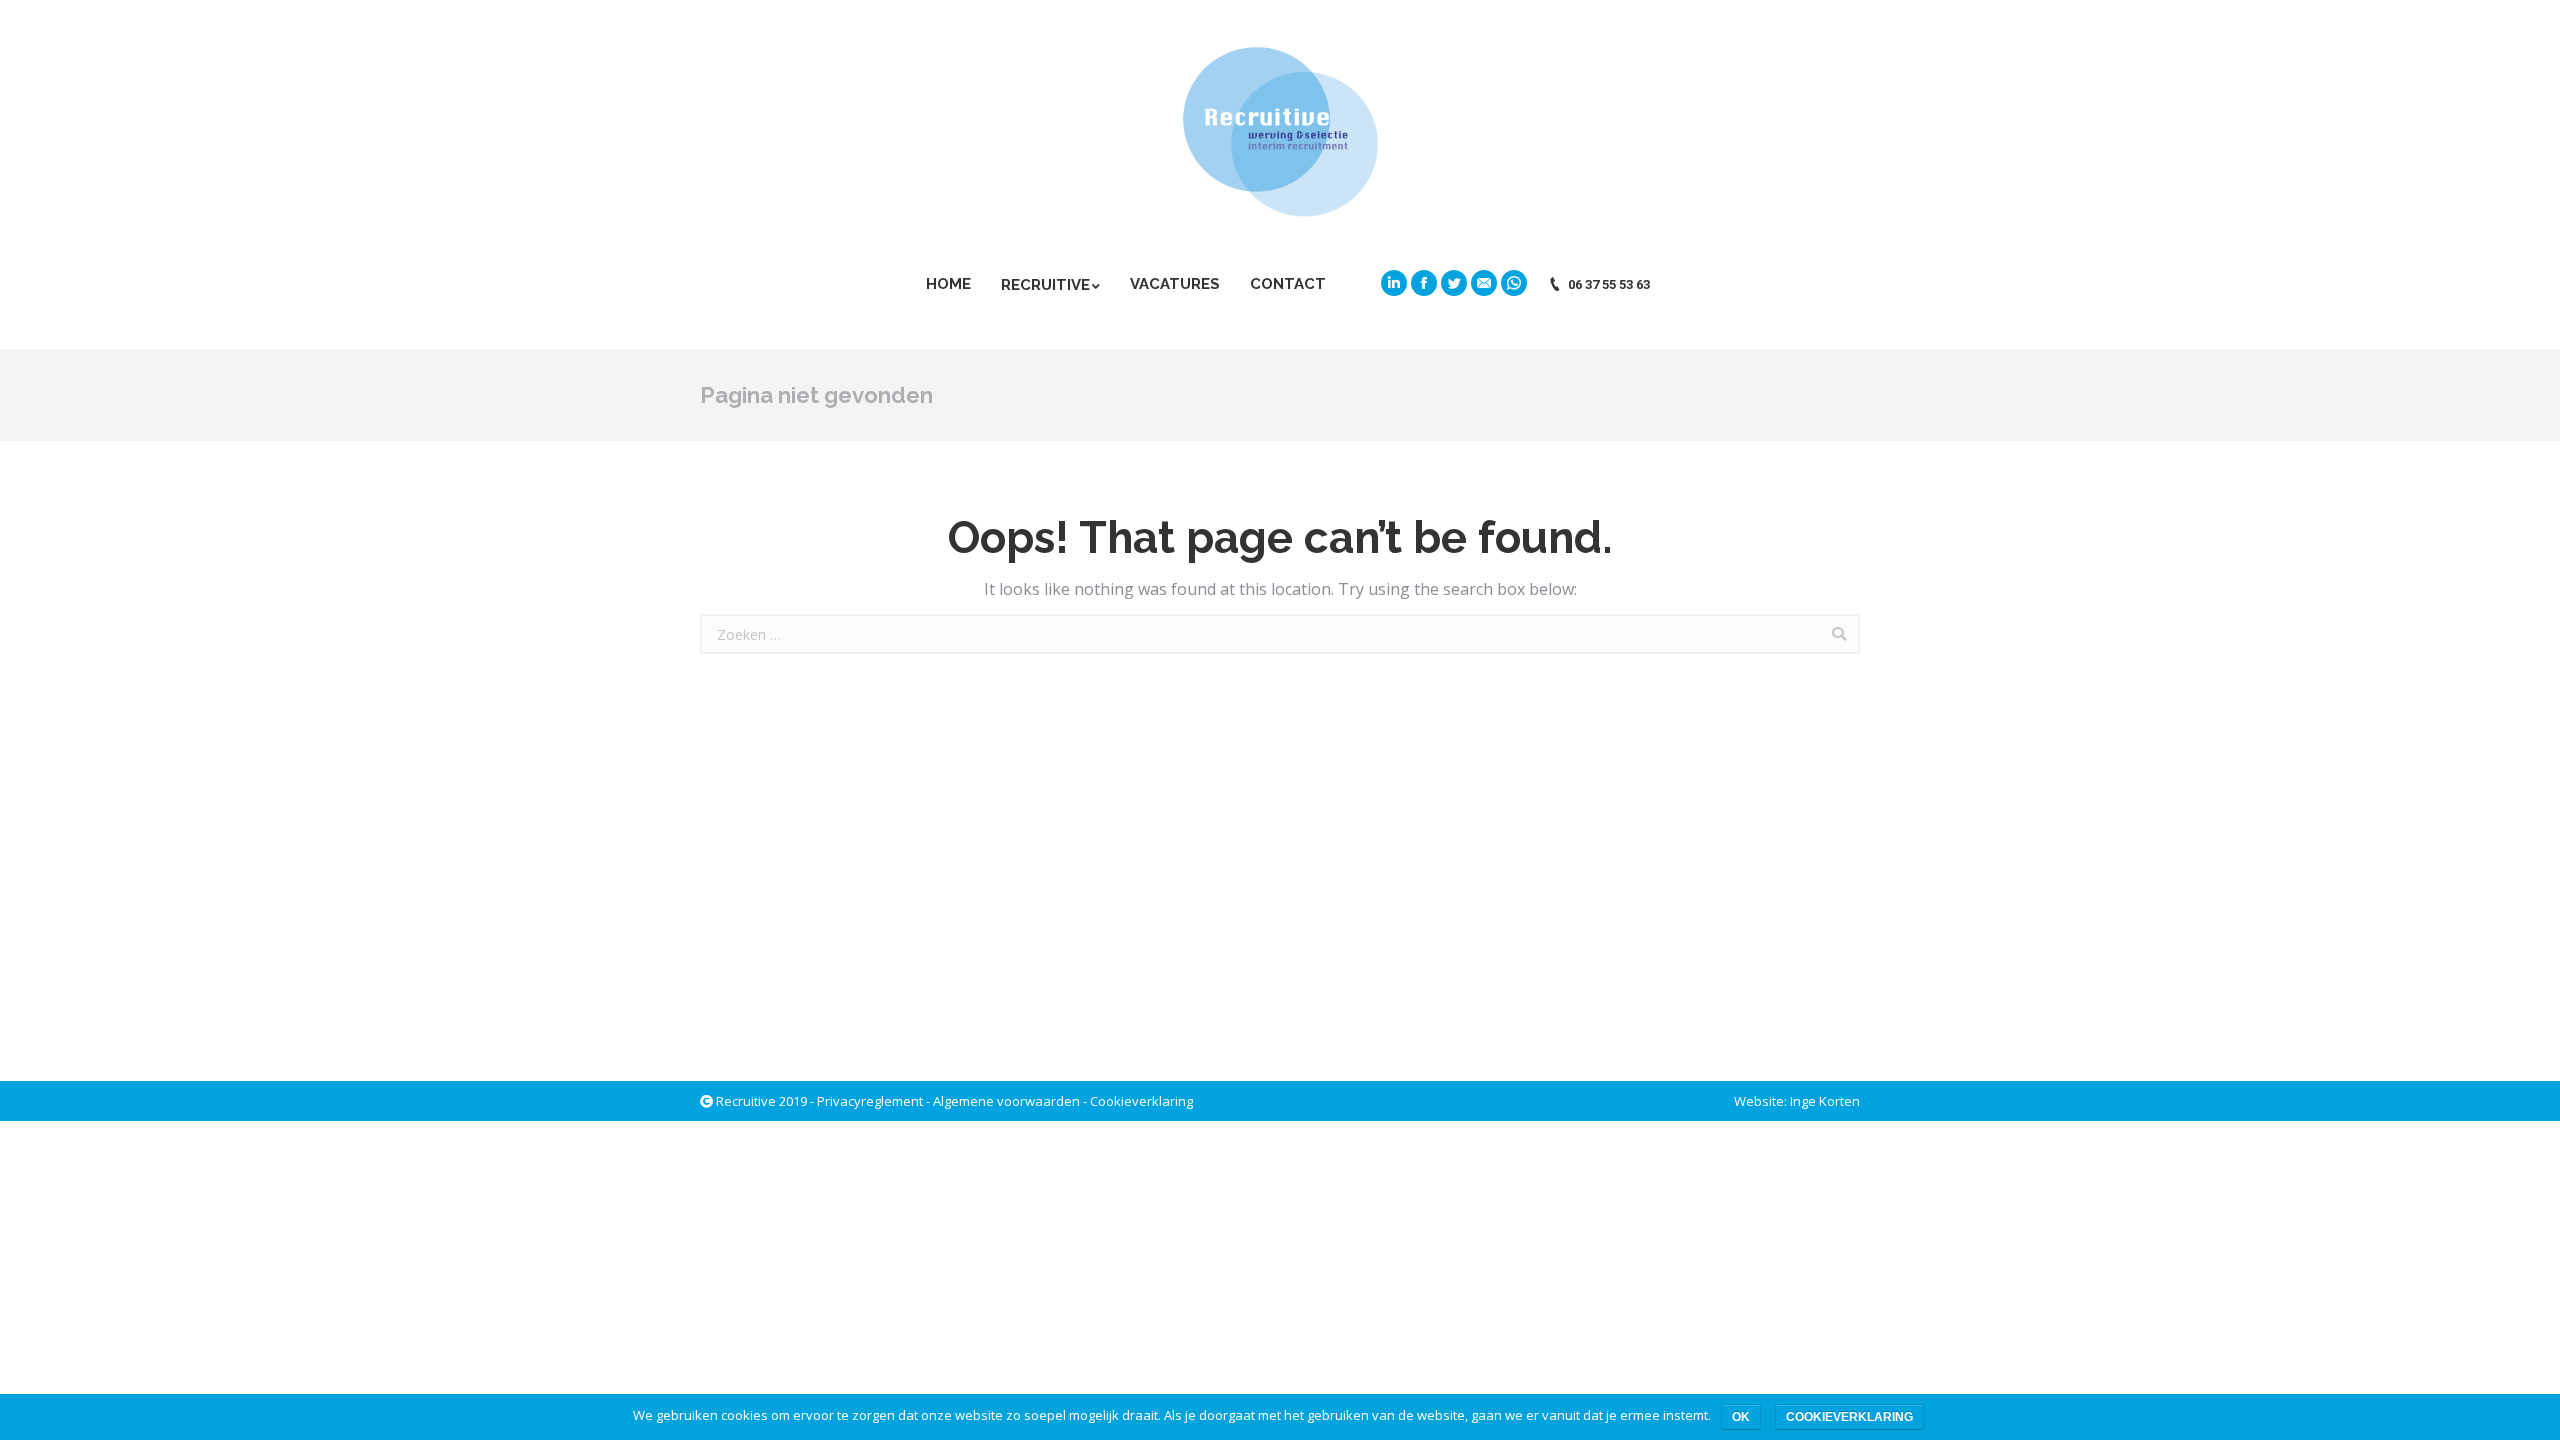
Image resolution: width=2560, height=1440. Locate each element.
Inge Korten (1825, 1101)
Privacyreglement (870, 1101)
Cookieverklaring (1141, 1101)
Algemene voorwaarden (1006, 1101)
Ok (1741, 1417)
